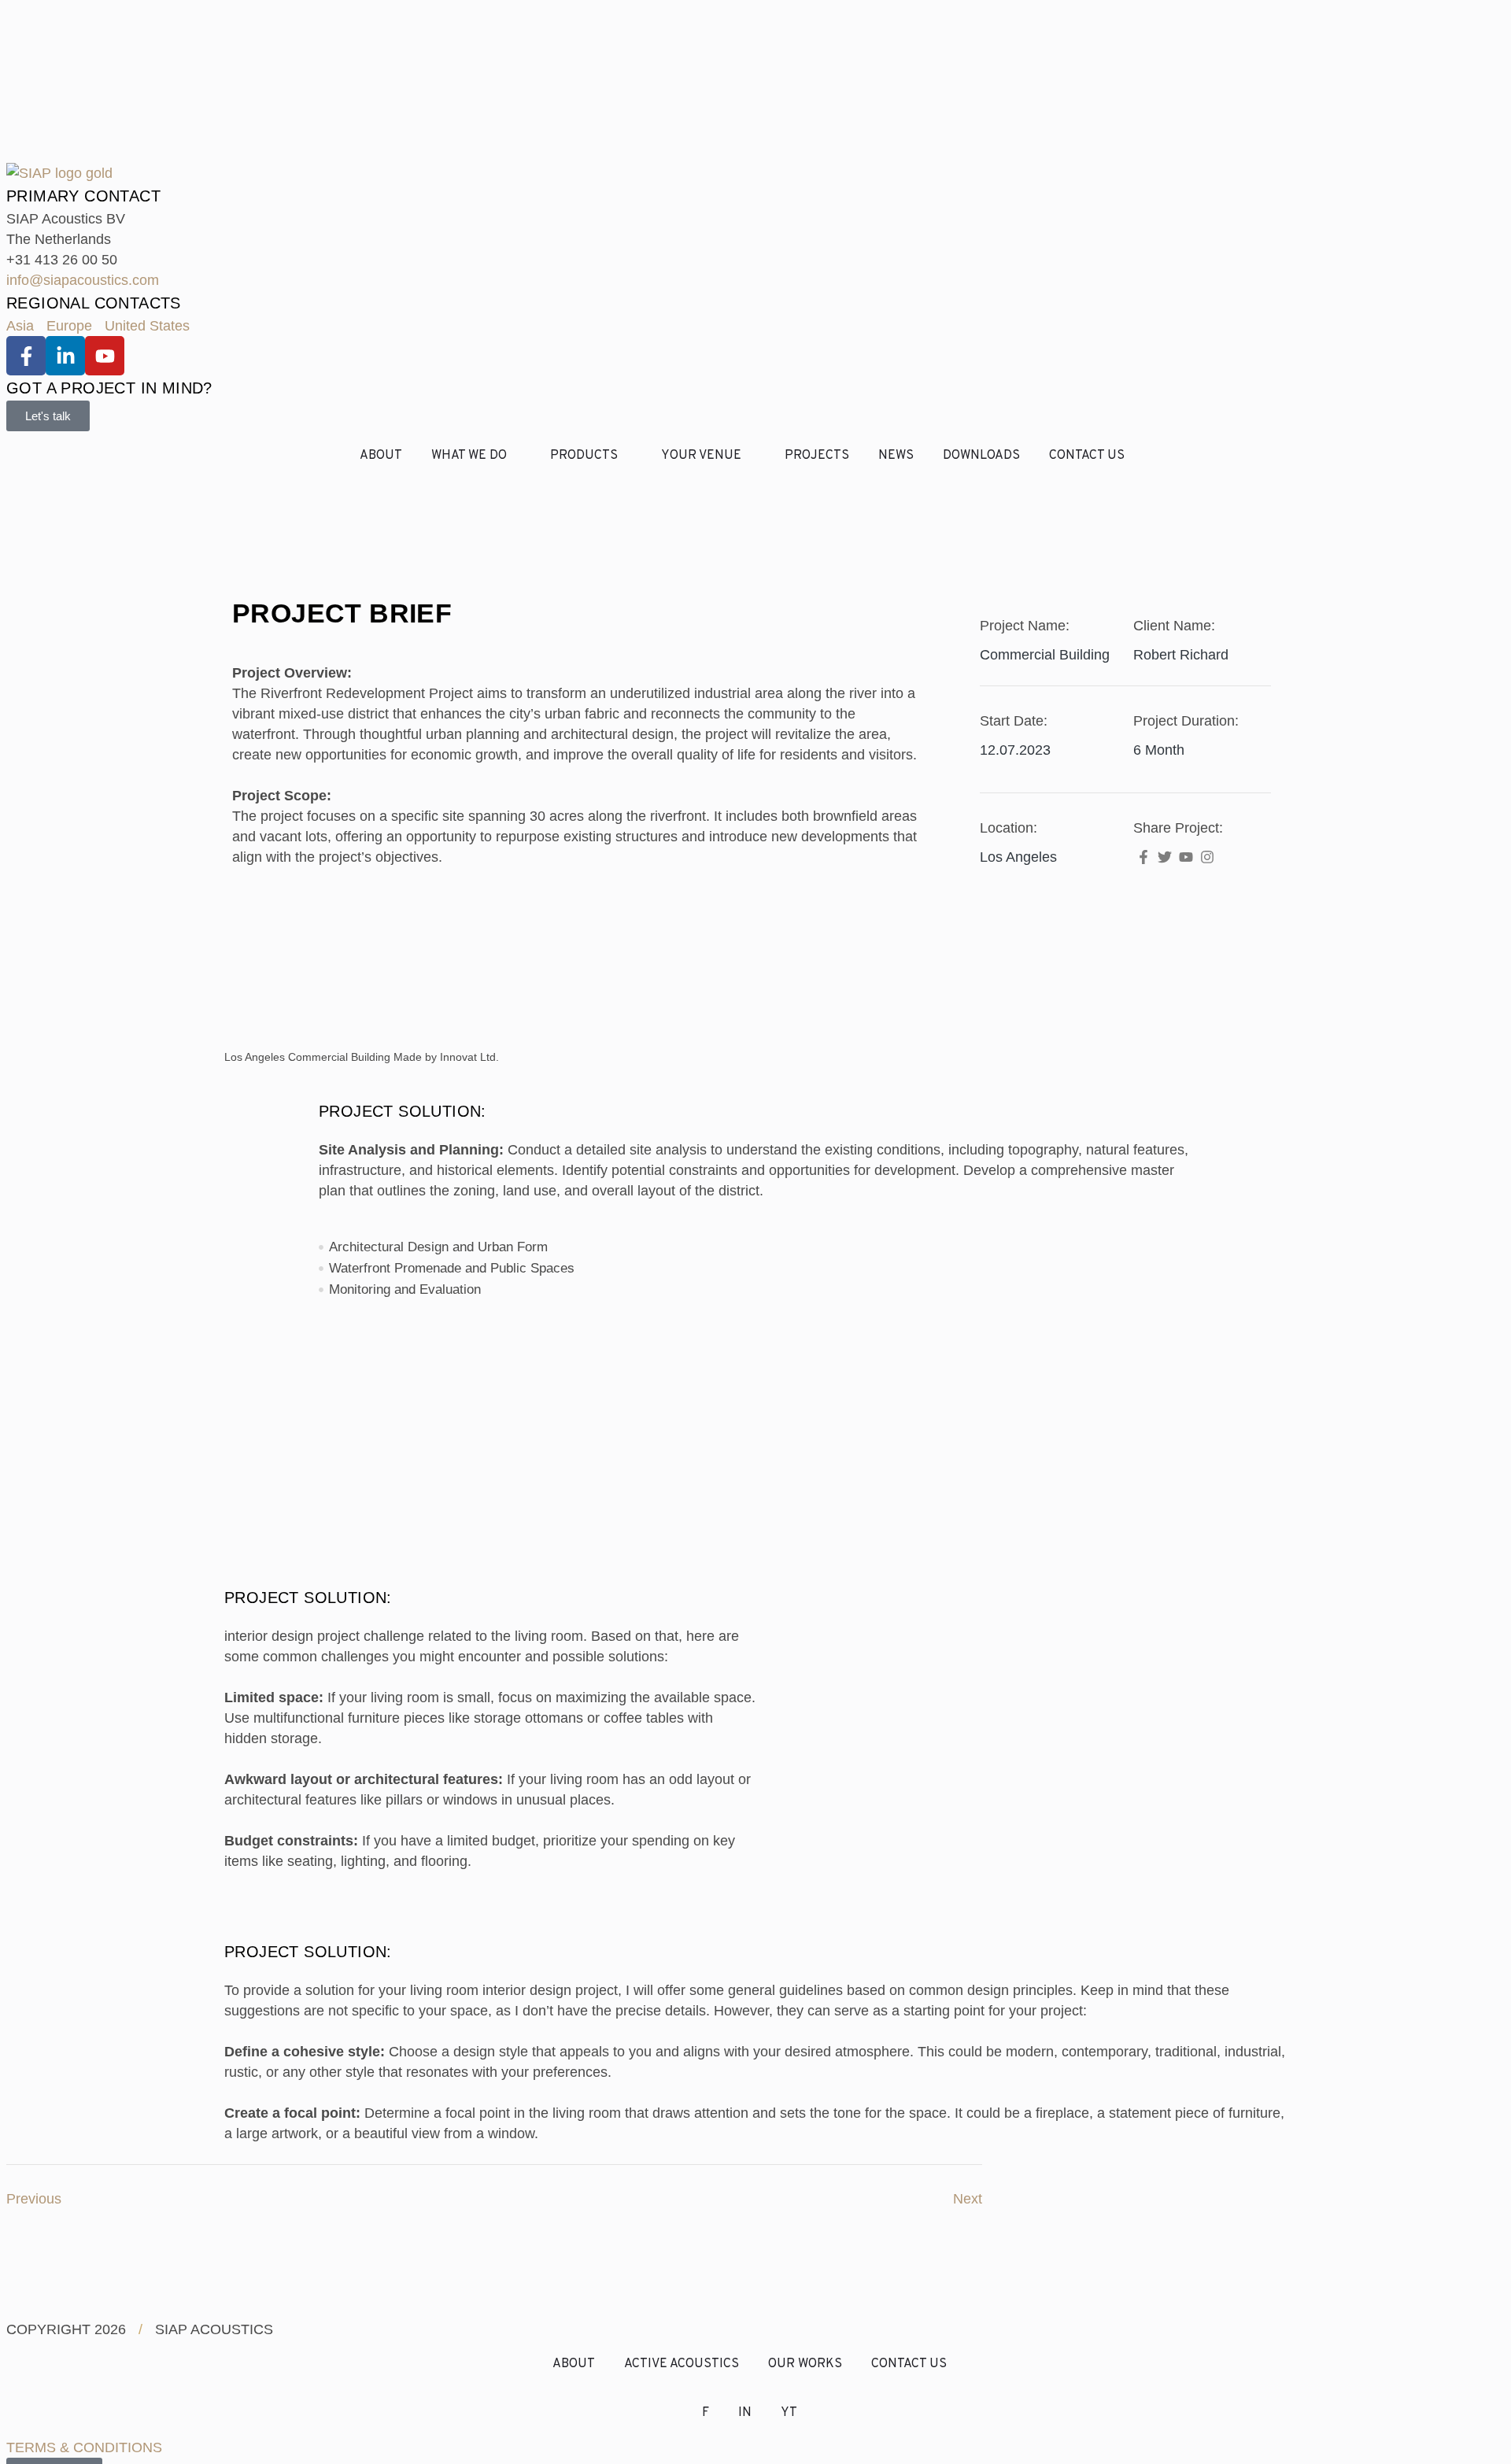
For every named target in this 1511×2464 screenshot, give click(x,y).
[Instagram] (1208, 857)
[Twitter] (1164, 857)
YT (789, 2413)
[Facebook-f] (1143, 857)
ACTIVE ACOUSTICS (682, 2364)
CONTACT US (1087, 456)
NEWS (896, 456)
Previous (34, 2199)
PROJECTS (817, 456)
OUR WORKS (805, 2364)
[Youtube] (1186, 857)
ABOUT (381, 456)
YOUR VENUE (701, 456)
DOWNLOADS (981, 456)
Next (968, 2199)
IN (745, 2413)
